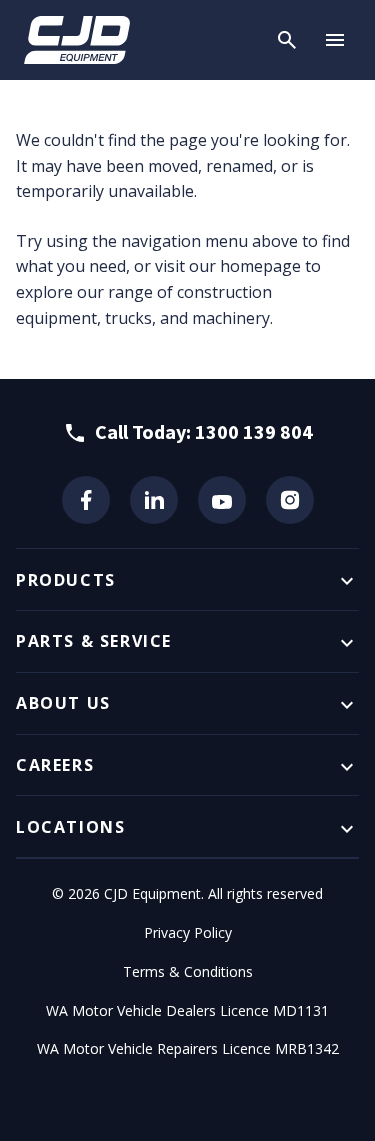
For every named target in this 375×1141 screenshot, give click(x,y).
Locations (70, 827)
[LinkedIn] (154, 500)
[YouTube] (222, 500)
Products (66, 580)
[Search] (287, 40)
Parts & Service (94, 641)
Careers (55, 765)
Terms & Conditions (188, 971)
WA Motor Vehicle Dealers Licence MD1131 (187, 1010)
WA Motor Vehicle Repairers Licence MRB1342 (188, 1048)
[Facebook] (86, 500)
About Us (63, 703)
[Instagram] (290, 500)
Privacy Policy (188, 932)
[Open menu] (335, 40)
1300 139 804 (254, 431)
